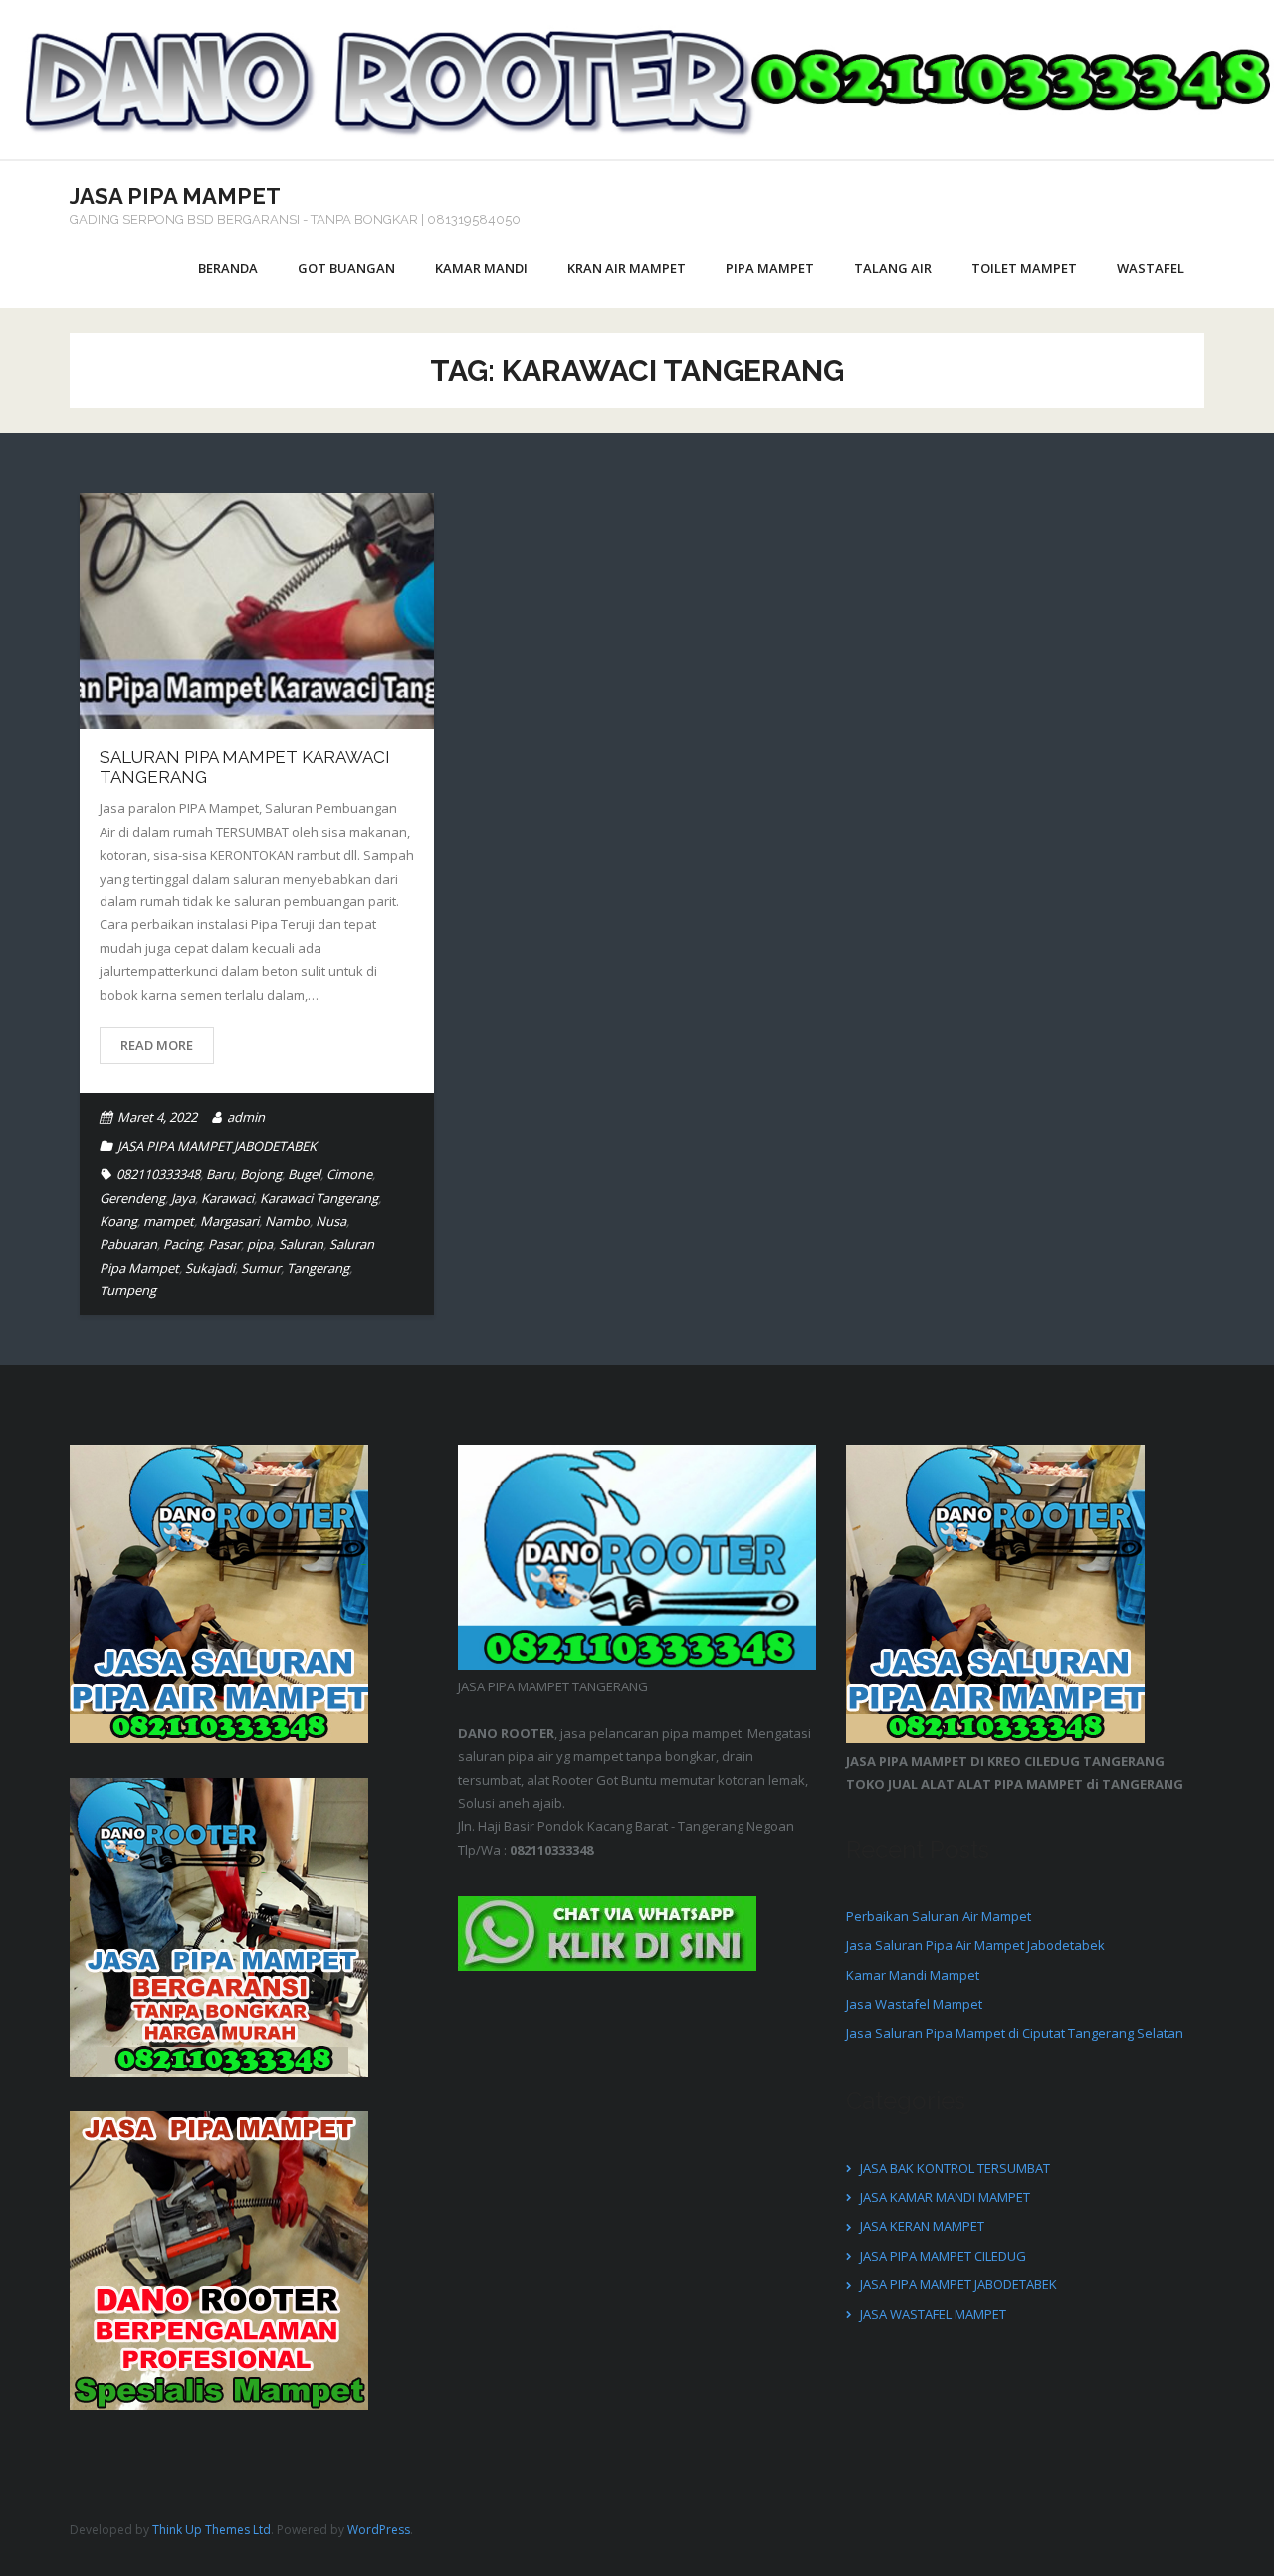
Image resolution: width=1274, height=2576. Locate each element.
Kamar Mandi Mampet (913, 1975)
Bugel (304, 1174)
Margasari (229, 1221)
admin (246, 1117)
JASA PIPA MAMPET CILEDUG (943, 2256)
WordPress (379, 2530)
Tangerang (318, 1268)
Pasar (224, 1244)
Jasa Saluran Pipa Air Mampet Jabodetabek (975, 1945)
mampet (169, 1221)
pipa (260, 1244)
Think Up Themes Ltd (212, 2530)
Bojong (261, 1174)
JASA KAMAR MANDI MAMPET (945, 2197)
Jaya (183, 1198)
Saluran (301, 1244)
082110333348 (158, 1174)
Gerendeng (132, 1198)
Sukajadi (210, 1268)
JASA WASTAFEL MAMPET (933, 2314)
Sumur (261, 1268)
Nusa (331, 1221)
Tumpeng (128, 1290)
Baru (220, 1174)
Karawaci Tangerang (319, 1198)
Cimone (349, 1174)
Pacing (183, 1244)
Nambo (287, 1221)
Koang (118, 1221)
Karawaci (227, 1198)
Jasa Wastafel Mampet (914, 2004)
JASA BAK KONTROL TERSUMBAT (955, 2168)
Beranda (228, 268)
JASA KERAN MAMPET (922, 2226)
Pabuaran (128, 1244)
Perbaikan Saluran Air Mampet (939, 1916)
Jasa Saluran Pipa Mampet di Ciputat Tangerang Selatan (1015, 2033)
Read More (157, 1045)
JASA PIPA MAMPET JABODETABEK (217, 1146)
